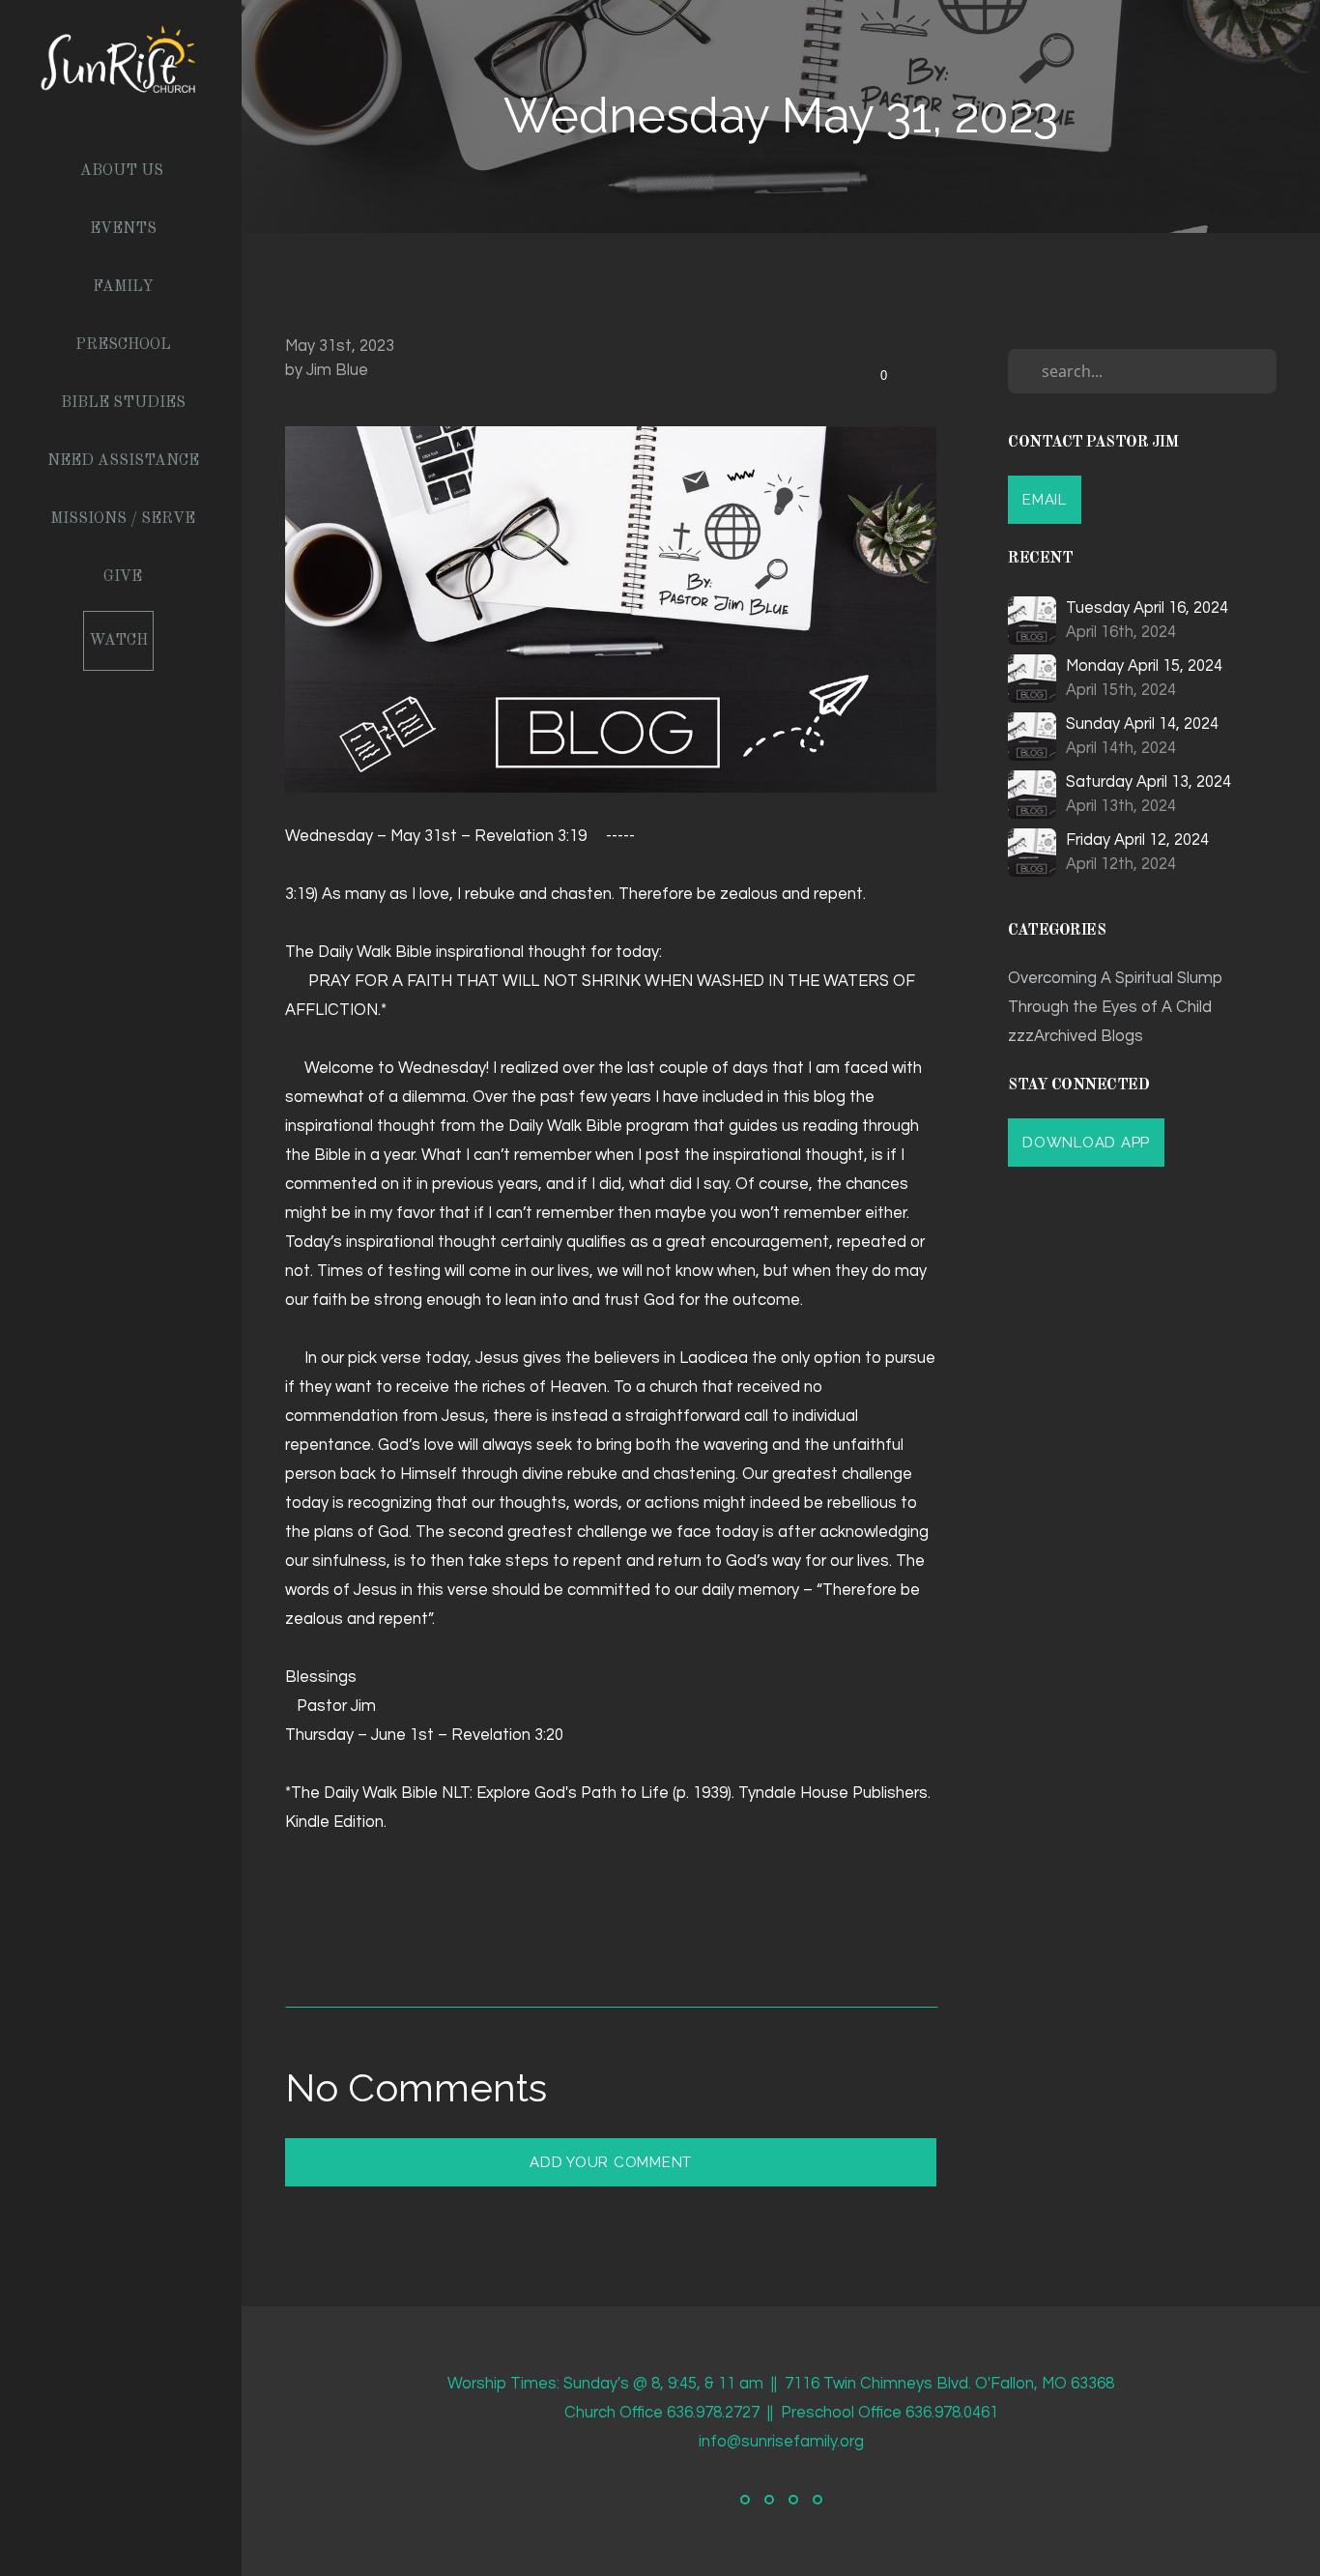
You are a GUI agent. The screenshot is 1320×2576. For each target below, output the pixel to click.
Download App (1086, 1143)
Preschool (123, 345)
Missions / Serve (123, 519)
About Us (122, 171)
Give (123, 577)
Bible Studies (123, 403)
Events (123, 229)
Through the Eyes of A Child (1110, 1007)
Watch (118, 641)
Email (1045, 500)
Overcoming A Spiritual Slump (1115, 978)
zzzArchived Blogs (1076, 1036)
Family (123, 287)
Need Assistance (123, 461)
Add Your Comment (611, 2162)
